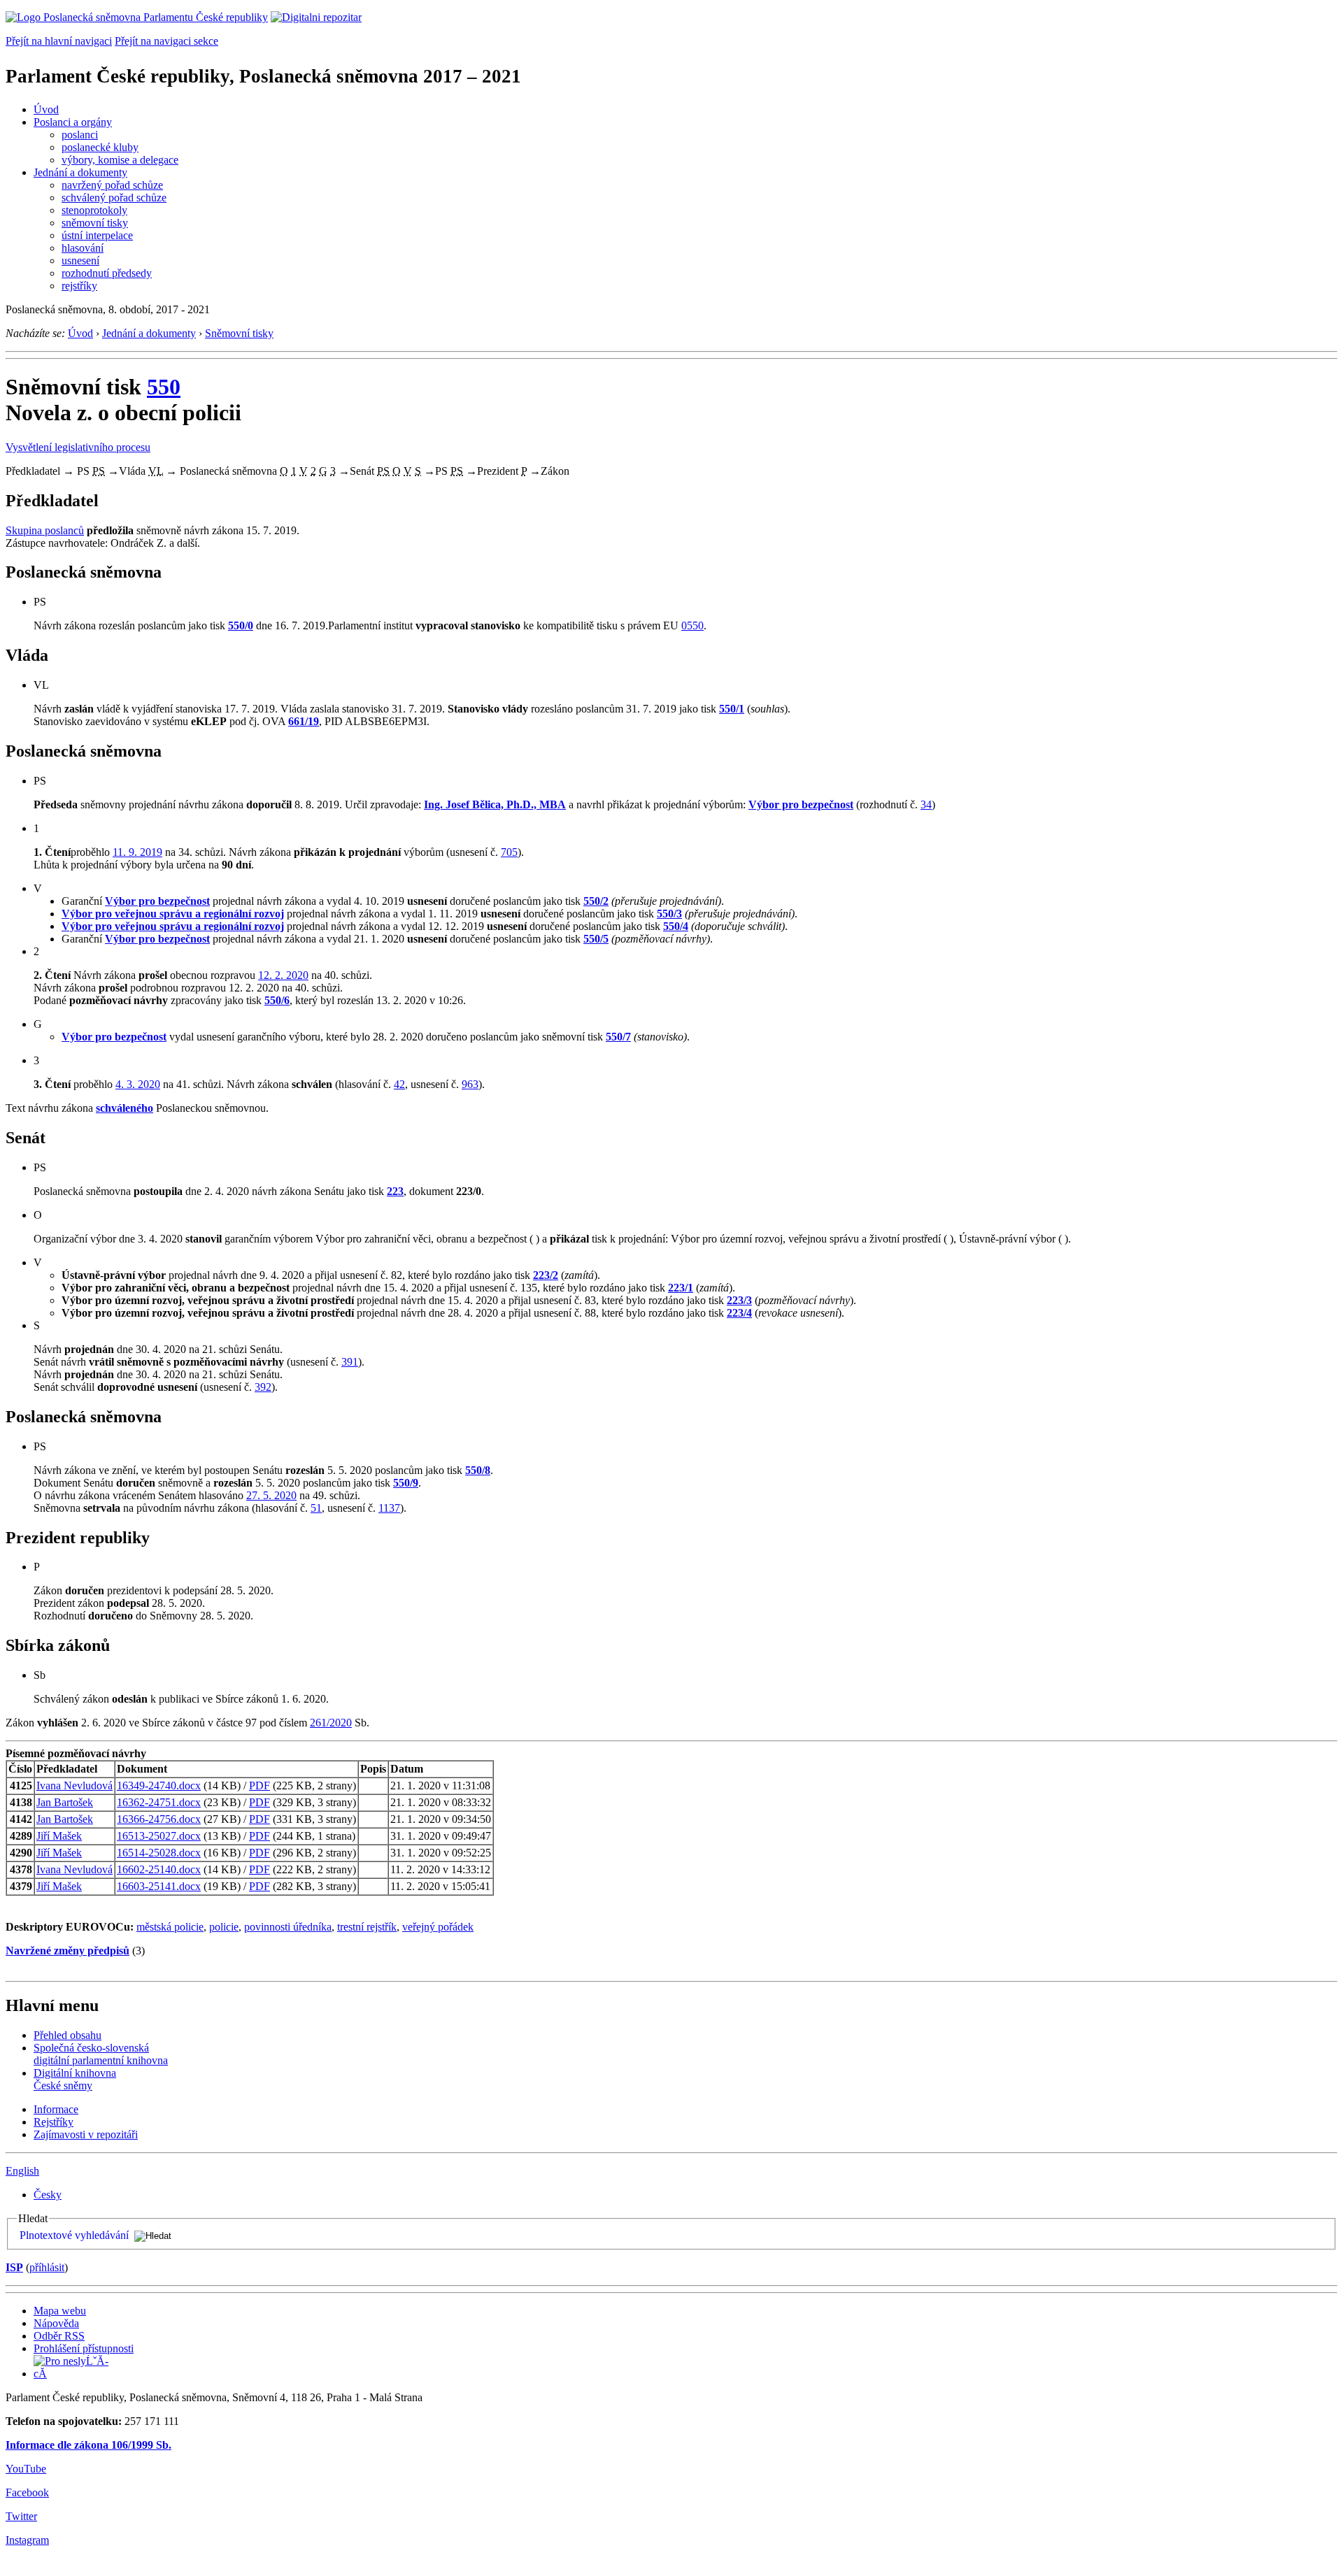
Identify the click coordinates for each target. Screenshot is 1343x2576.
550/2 (596, 901)
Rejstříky (54, 2122)
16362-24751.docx (159, 1802)
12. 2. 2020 (283, 975)
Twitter (21, 2516)
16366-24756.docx (159, 1819)
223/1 (681, 1288)
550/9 (406, 1483)
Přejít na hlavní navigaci (59, 41)
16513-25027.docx (159, 1836)
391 (350, 1362)
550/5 (596, 939)
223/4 (739, 1313)
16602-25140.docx (159, 1869)
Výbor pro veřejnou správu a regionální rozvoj (173, 914)
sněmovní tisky (95, 223)
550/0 (241, 625)
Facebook (27, 2492)
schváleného (125, 1108)
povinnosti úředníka (288, 1927)
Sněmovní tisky (239, 333)
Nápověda (56, 2323)
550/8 (478, 1470)
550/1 (732, 709)
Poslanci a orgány (73, 122)
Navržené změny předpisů (67, 1951)
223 (395, 1191)
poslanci (80, 135)
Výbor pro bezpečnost (801, 804)
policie (224, 1927)
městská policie (170, 1927)
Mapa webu (60, 2311)
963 (470, 1084)
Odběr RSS (59, 2336)
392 (263, 1387)
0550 (692, 625)
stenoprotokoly (94, 210)
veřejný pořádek (438, 1927)
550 (164, 387)
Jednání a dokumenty (80, 172)
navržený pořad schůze (112, 185)
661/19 (304, 721)
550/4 (676, 926)
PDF (260, 1786)
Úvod (46, 109)
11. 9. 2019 (137, 852)
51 (316, 1508)
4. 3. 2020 (138, 1084)
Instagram (27, 2540)
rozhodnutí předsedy (107, 273)
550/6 (277, 1000)
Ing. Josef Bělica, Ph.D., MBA (495, 804)
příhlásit (47, 2267)
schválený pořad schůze (114, 198)
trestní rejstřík (367, 1927)
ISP (14, 2267)
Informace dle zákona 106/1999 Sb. (88, 2445)
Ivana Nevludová (74, 1786)
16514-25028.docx (159, 1853)
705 (509, 852)
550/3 (669, 914)
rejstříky (79, 286)
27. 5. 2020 (271, 1495)
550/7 (618, 1037)
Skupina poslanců (45, 530)
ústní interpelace (97, 235)
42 (399, 1084)
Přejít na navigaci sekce (166, 41)
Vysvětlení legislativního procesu (78, 447)
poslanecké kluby (100, 147)
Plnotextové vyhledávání (74, 2235)
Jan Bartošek (65, 1802)
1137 (389, 1508)
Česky (48, 2195)
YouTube (26, 2469)
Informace (56, 2109)
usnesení (80, 260)
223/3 (739, 1300)
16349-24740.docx (159, 1786)
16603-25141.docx (159, 1886)
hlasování (83, 248)
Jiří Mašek (59, 1836)
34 (926, 804)
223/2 (546, 1275)
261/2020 (331, 1723)
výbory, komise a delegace (120, 160)
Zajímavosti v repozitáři (86, 2134)
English (22, 2171)
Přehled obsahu (67, 2035)
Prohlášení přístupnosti (84, 2348)
